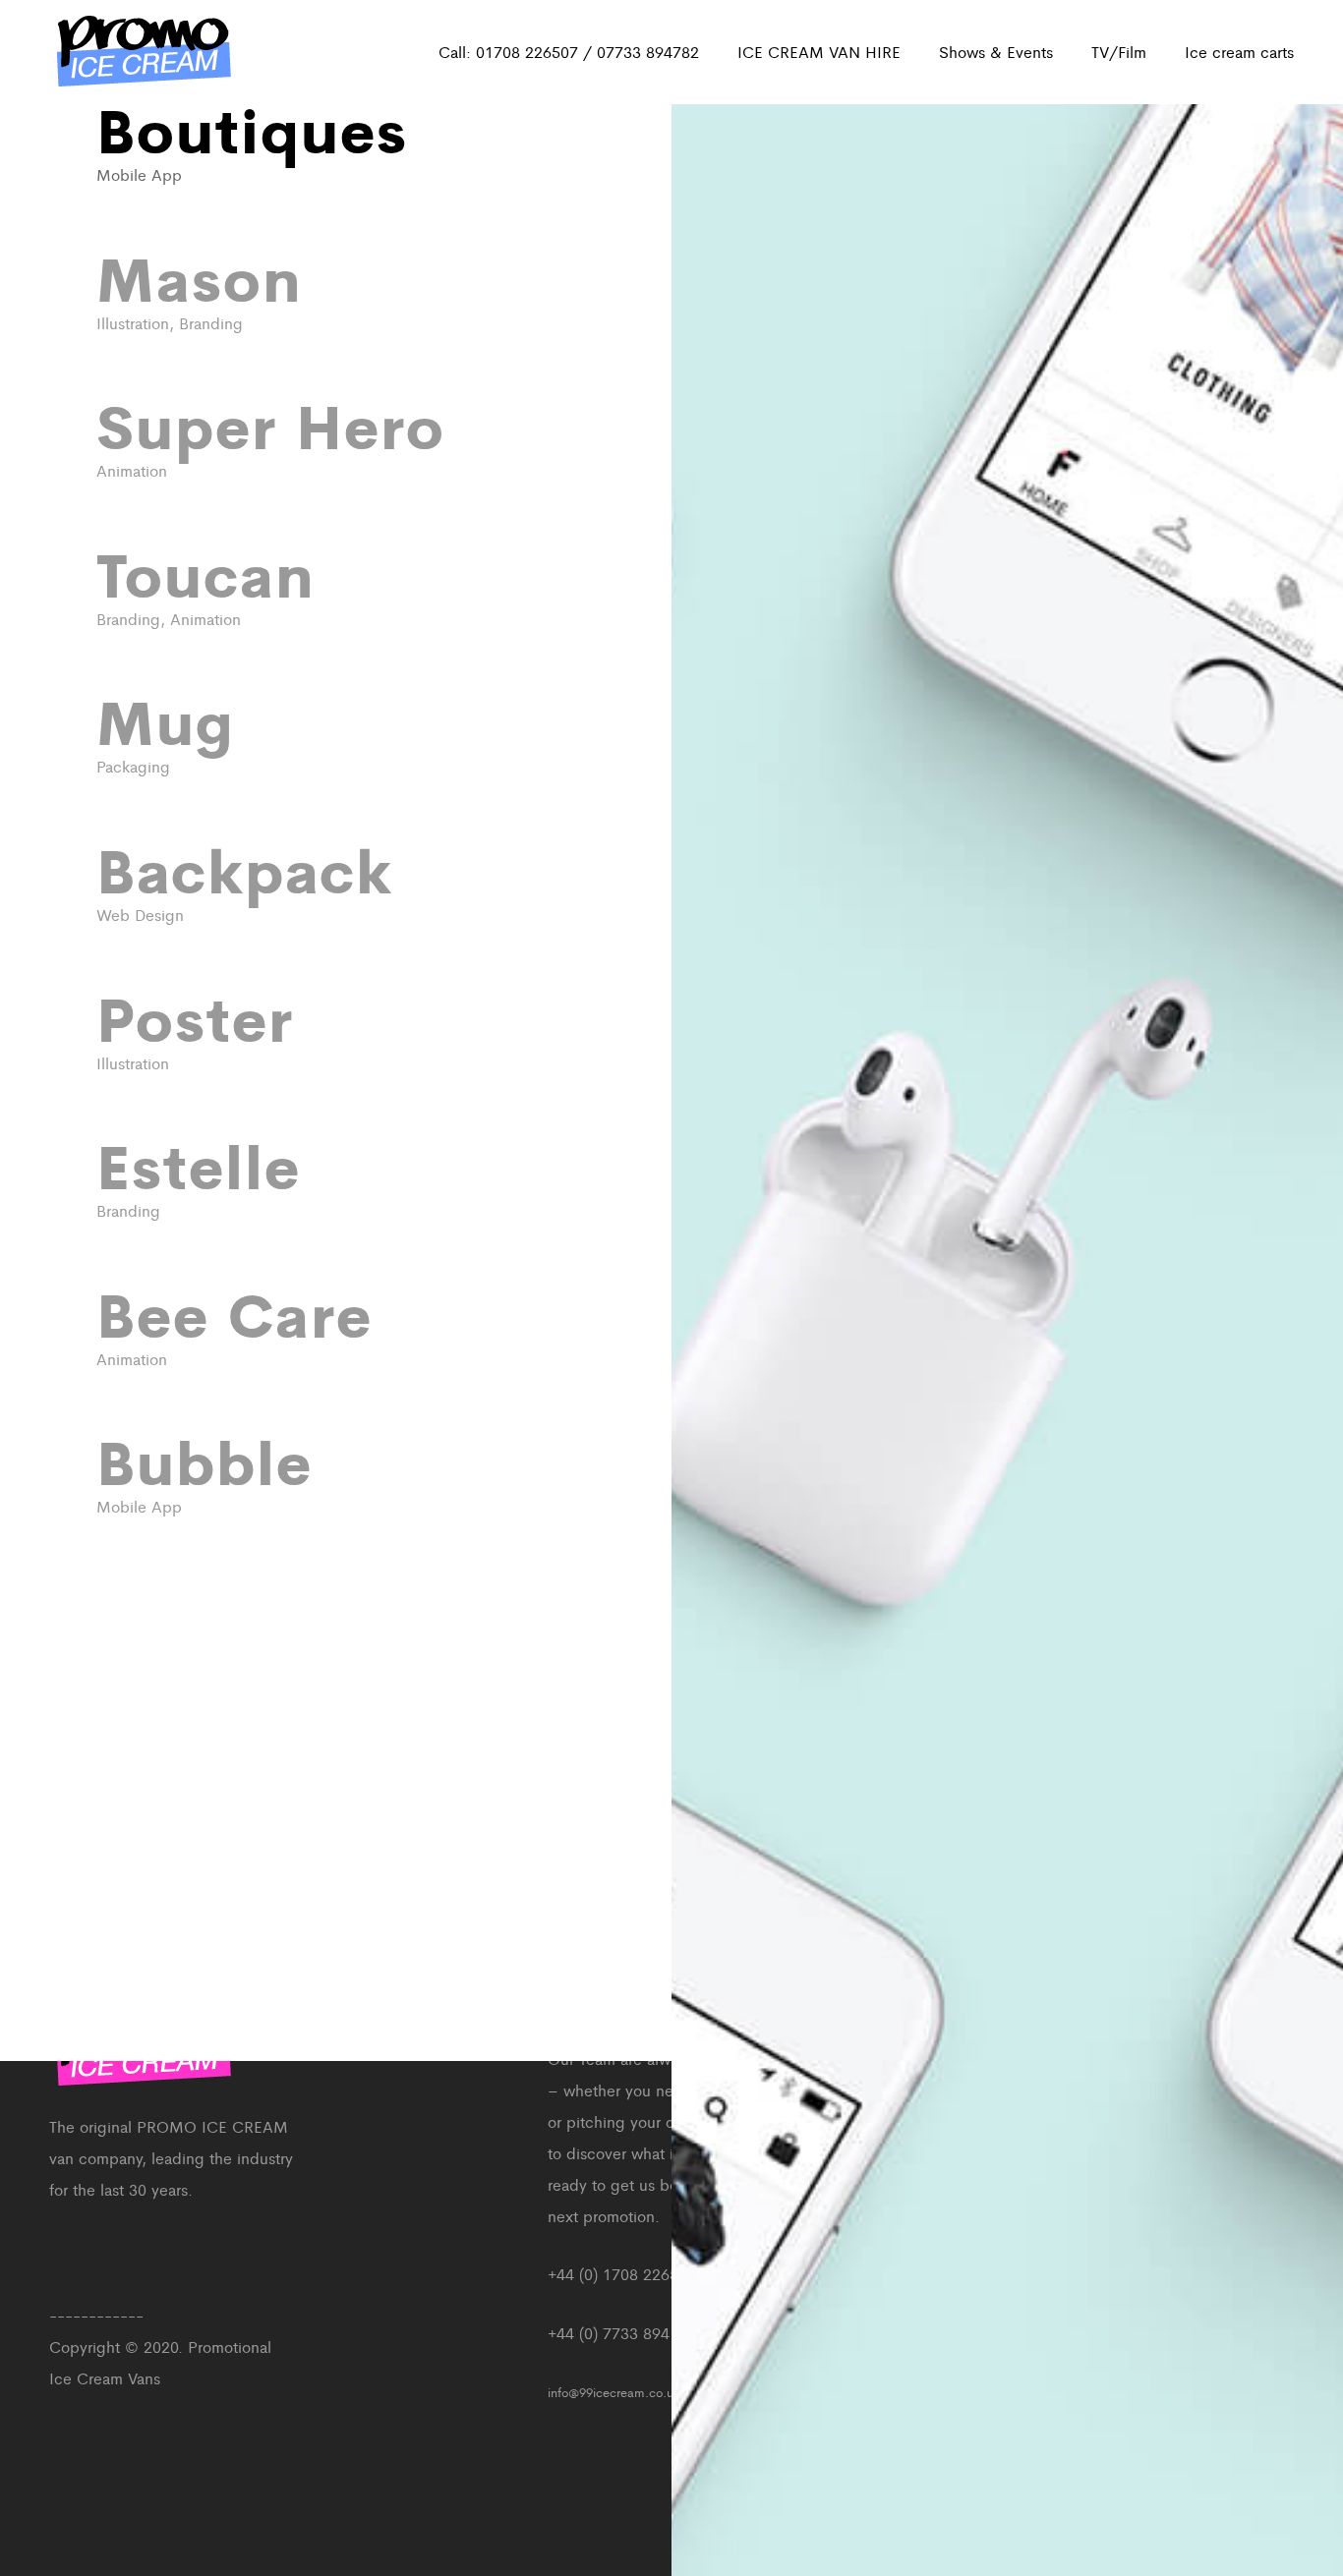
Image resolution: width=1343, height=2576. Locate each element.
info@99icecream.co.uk (614, 2392)
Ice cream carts (1239, 52)
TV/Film (1119, 52)
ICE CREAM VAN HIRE (819, 52)
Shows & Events (996, 52)
